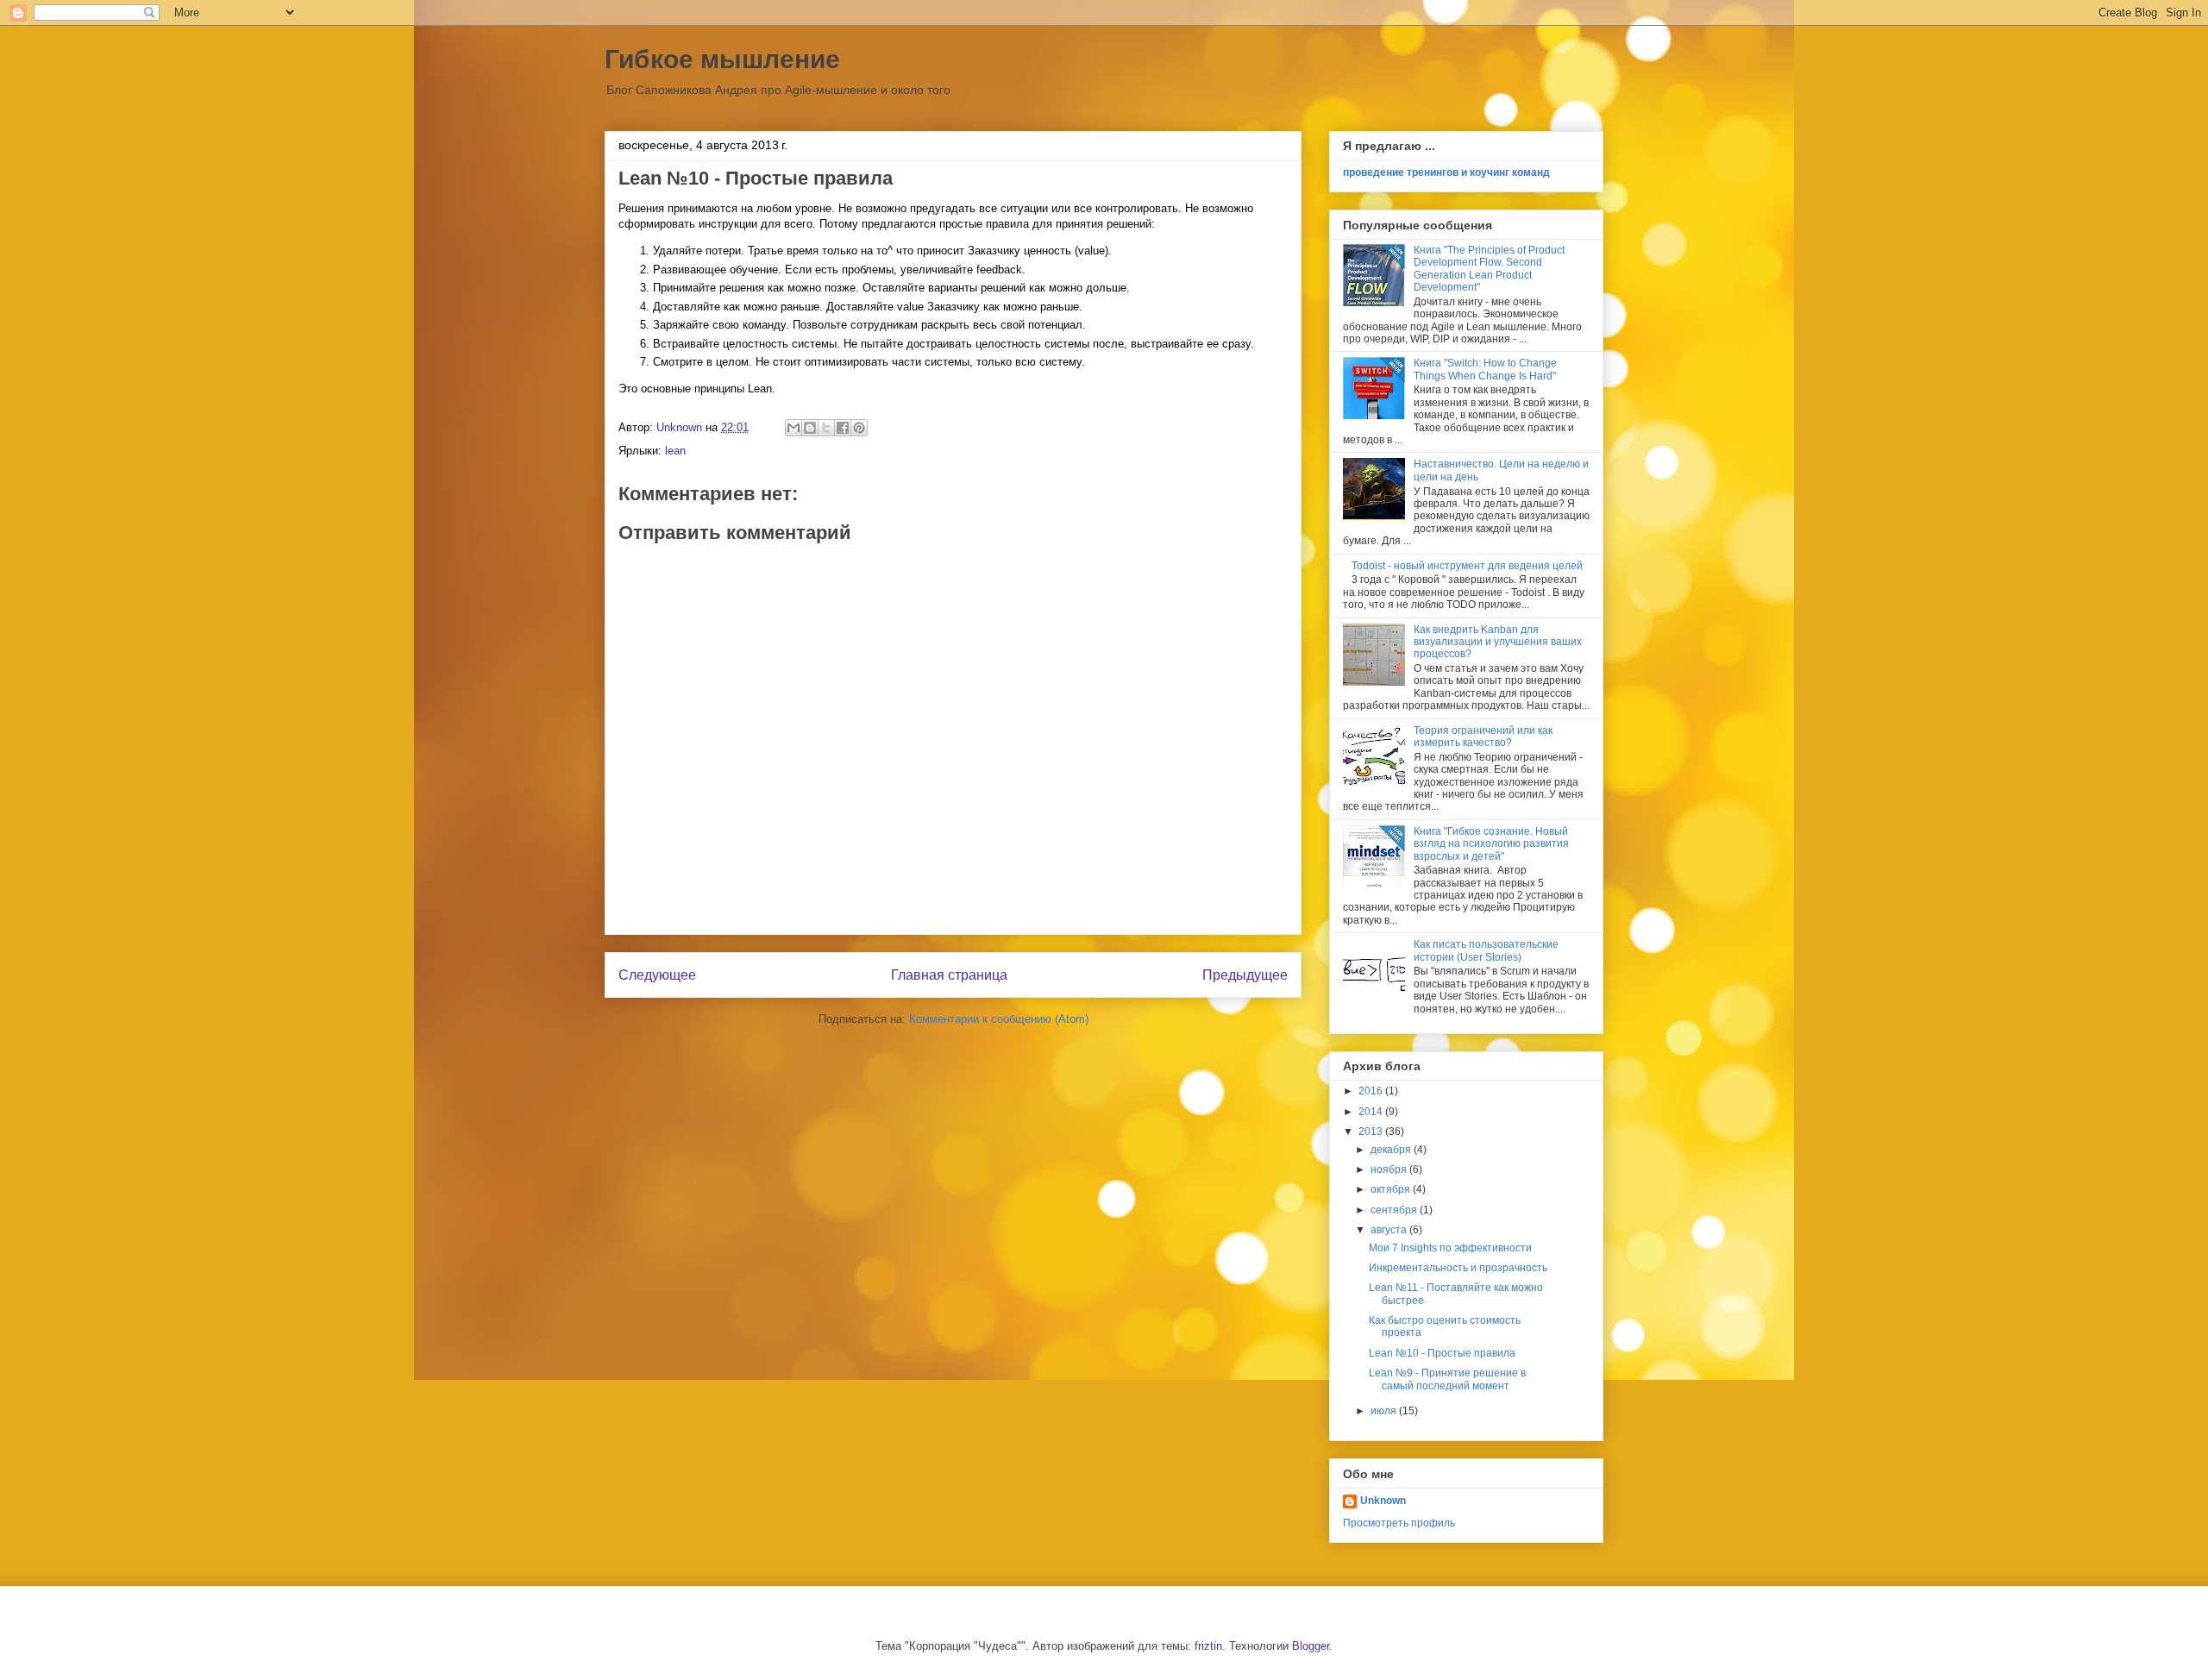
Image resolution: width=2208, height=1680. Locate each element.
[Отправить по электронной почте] (793, 428)
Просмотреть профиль (1399, 1523)
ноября (1390, 1169)
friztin (1208, 1646)
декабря (1392, 1150)
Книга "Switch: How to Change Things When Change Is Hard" (1485, 369)
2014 (1372, 1112)
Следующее (657, 975)
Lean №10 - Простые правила (1442, 1353)
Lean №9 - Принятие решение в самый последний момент (1447, 1379)
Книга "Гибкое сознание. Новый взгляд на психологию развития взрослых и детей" (1491, 844)
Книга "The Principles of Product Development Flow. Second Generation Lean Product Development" (1489, 269)
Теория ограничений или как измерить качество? (1483, 737)
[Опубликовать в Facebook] (843, 428)
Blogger (1311, 1646)
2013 (1372, 1131)
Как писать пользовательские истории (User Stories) (1486, 950)
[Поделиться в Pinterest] (859, 428)
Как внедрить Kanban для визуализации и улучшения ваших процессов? (1498, 642)
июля (1385, 1411)
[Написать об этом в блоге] (810, 428)
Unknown (1383, 1501)
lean (675, 451)
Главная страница (949, 975)
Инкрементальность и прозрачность (1458, 1268)
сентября (1395, 1210)
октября (1392, 1189)
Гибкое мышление (722, 59)
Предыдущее (1245, 975)
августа (1390, 1230)
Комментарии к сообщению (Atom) (999, 1019)
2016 (1372, 1091)
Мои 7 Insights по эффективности (1450, 1248)
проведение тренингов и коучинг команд (1446, 172)
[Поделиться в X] (826, 428)
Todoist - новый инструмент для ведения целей (1467, 566)
